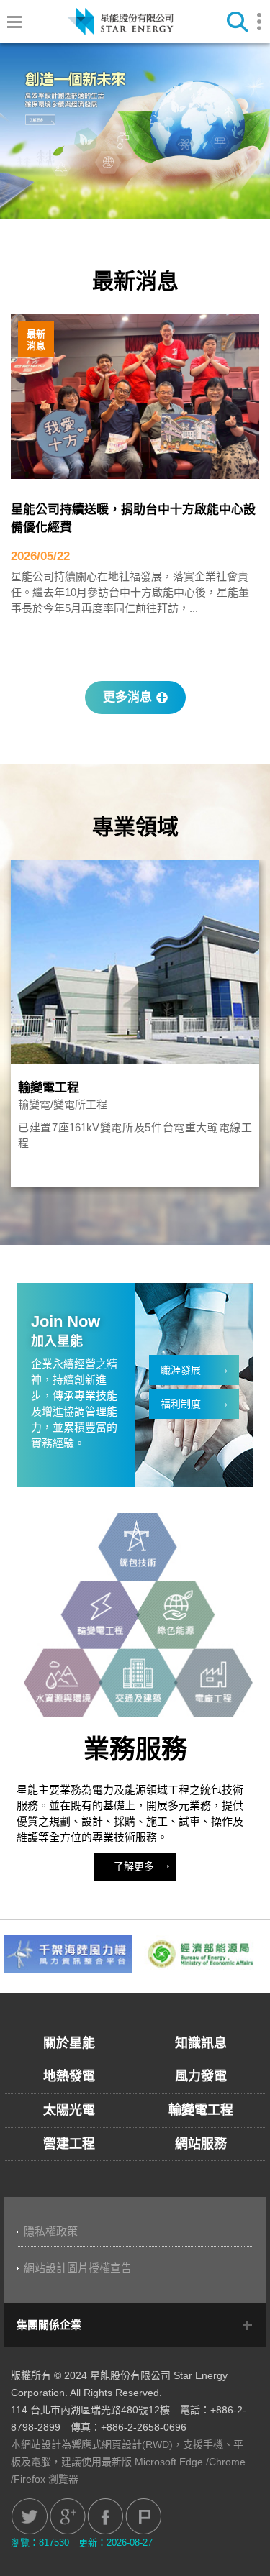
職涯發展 (181, 1370)
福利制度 (181, 1404)
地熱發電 (69, 2076)
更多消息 (127, 697)
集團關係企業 (49, 2325)
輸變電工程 (49, 1088)
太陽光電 (69, 2110)
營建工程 (69, 2144)
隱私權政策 (51, 2231)
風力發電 (201, 2076)
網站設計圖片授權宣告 (78, 2268)
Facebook (105, 2516)
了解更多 (134, 1866)
